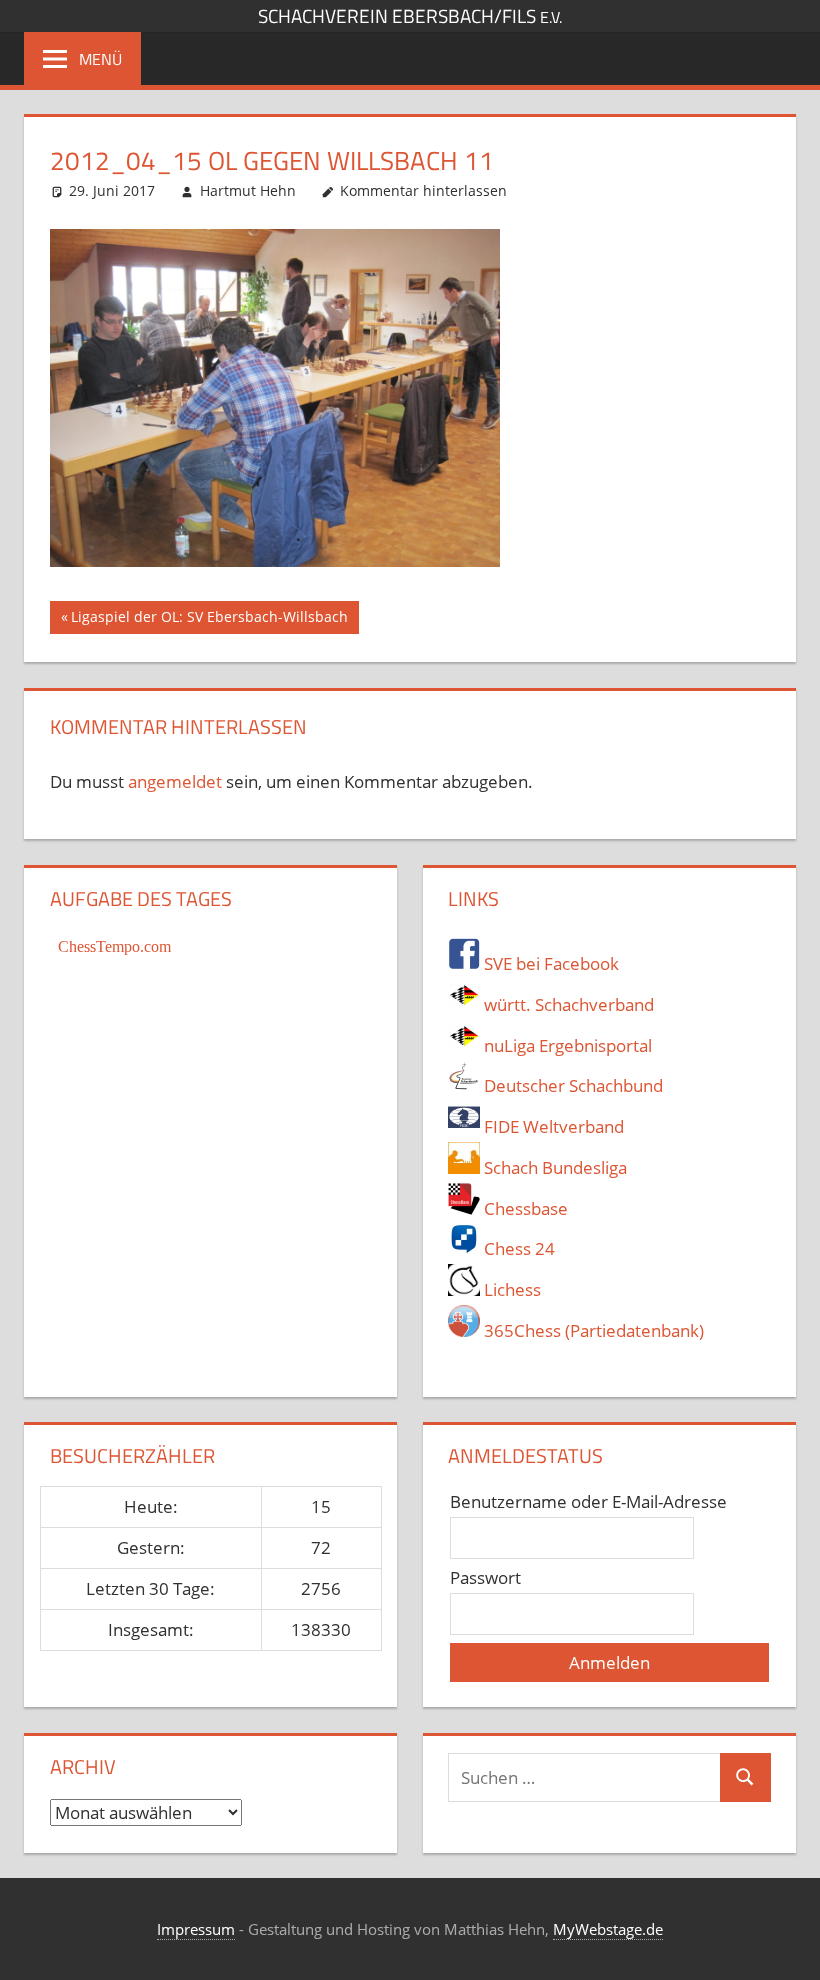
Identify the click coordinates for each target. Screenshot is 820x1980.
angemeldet (175, 781)
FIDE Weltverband (552, 1126)
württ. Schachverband (567, 1004)
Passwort (485, 1577)
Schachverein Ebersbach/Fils (410, 16)
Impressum (196, 1929)
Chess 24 (517, 1248)
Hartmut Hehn (248, 190)
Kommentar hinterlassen (423, 190)
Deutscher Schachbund (571, 1085)
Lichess (510, 1289)
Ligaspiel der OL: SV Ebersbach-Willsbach (209, 620)
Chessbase (524, 1208)
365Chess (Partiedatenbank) (592, 1330)
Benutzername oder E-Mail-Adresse (588, 1501)
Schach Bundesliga (553, 1167)
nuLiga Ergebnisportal (566, 1045)
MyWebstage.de (608, 1929)
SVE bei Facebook (549, 963)
